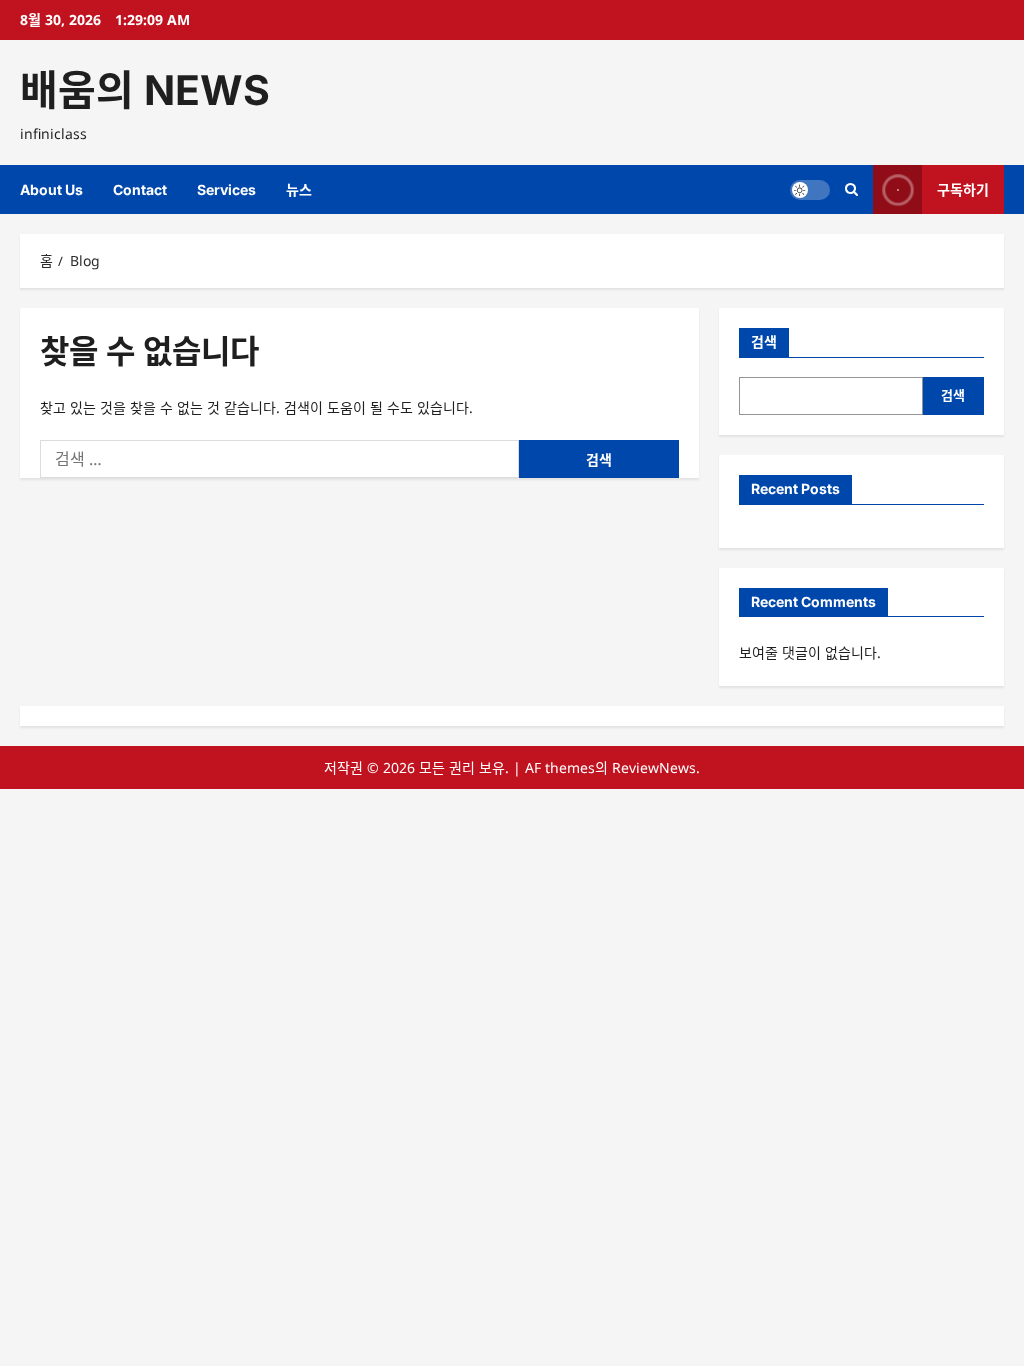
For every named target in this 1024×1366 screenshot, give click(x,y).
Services (226, 189)
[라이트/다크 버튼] (810, 190)
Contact (140, 189)
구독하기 (963, 189)
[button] (851, 189)
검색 (764, 341)
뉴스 (299, 189)
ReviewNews (654, 767)
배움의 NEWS (145, 90)
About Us (51, 189)
